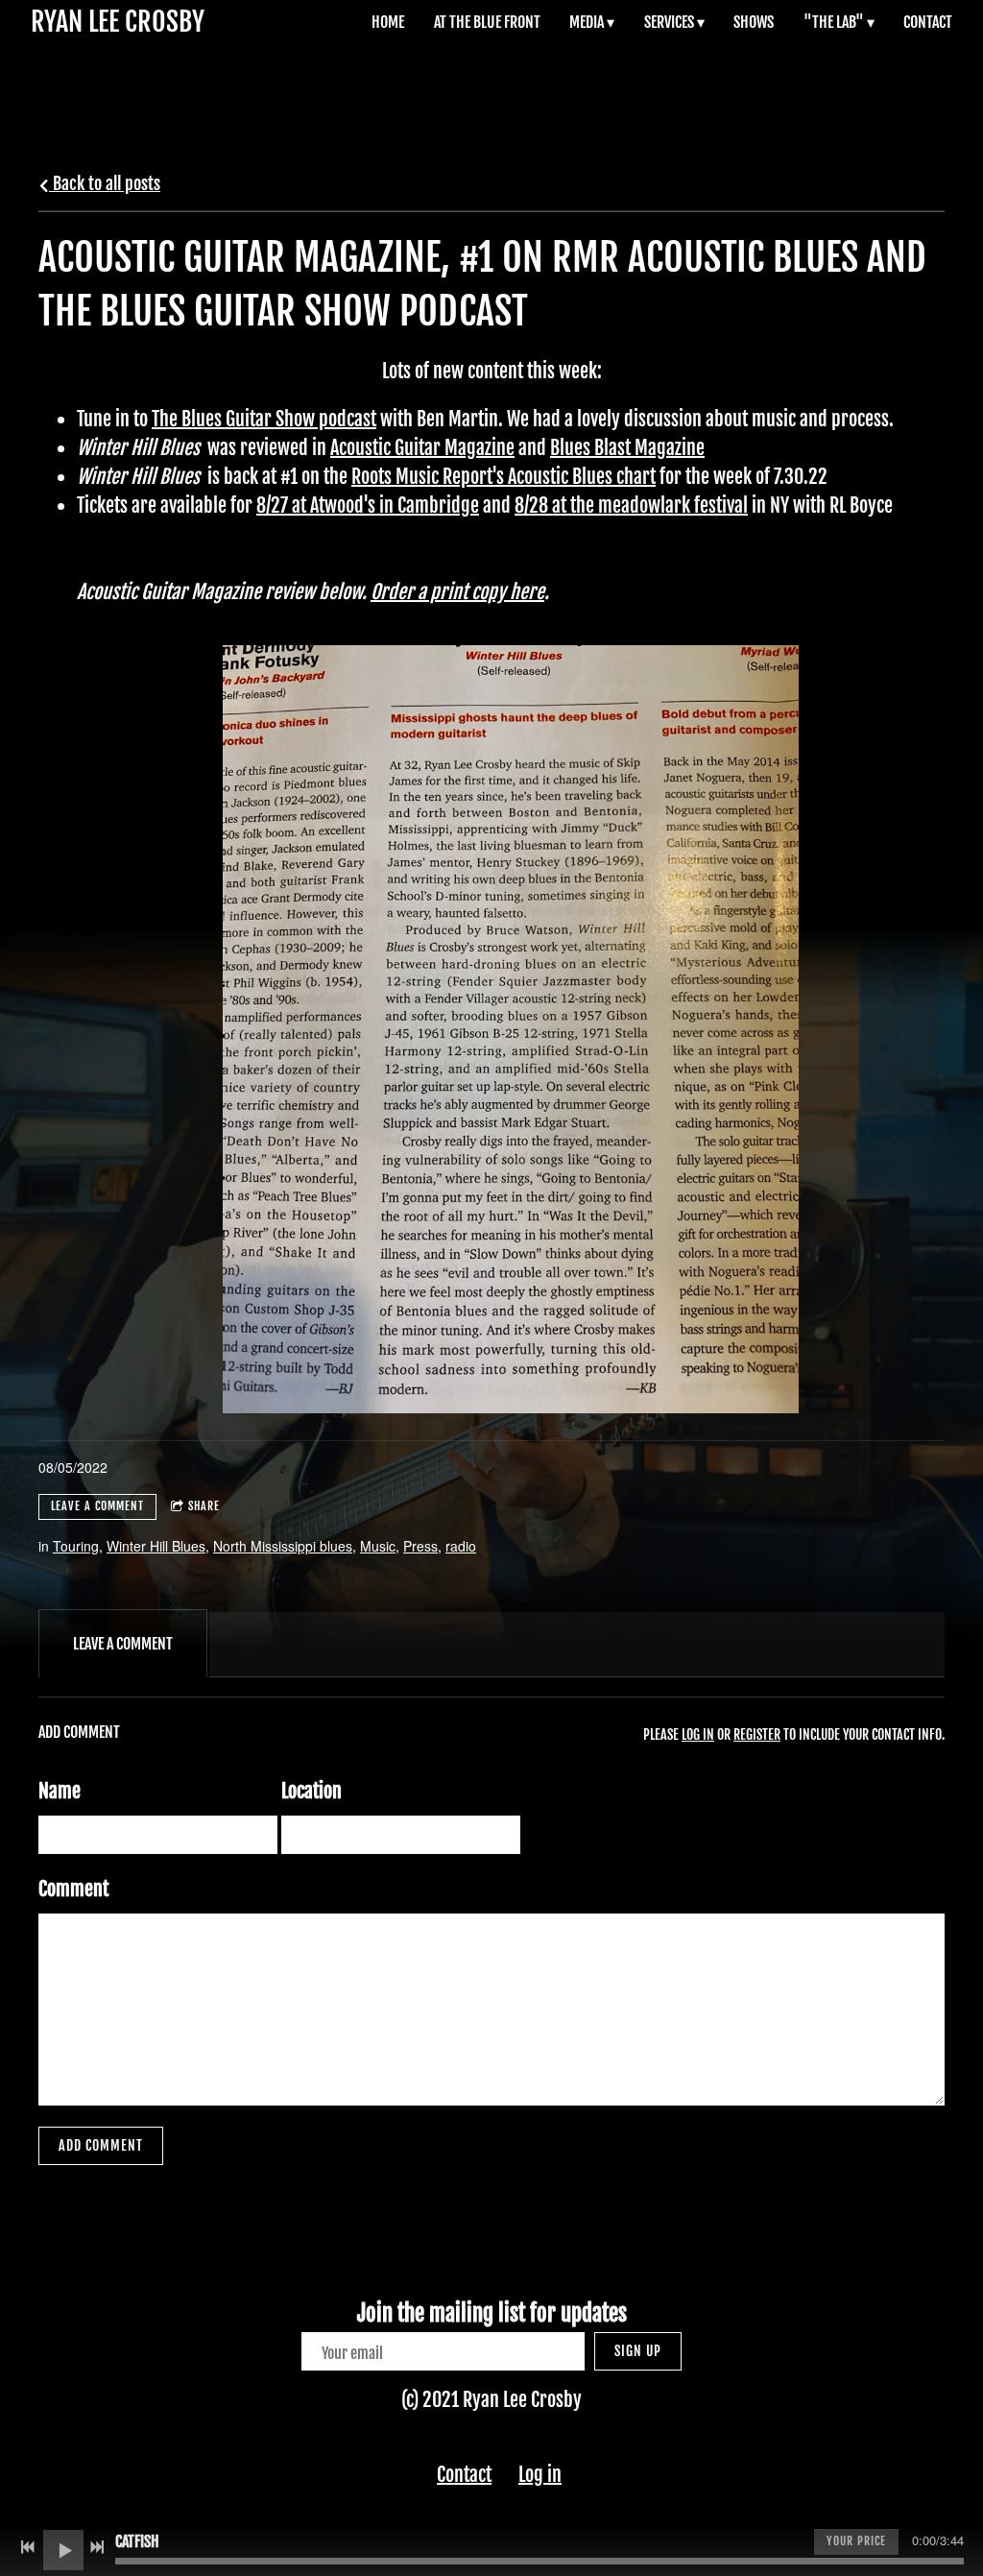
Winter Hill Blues (156, 1546)
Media (587, 22)
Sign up (638, 2351)
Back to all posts (105, 183)
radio (461, 1546)
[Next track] (97, 2547)
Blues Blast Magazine (627, 448)
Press (420, 1546)
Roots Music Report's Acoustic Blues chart (503, 477)
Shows (754, 22)
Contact (928, 22)
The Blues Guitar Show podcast (264, 419)
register (757, 1734)
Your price (856, 2541)
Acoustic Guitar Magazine (422, 448)
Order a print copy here (457, 592)
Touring (76, 1546)
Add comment (101, 2145)
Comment (73, 1889)
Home (388, 22)
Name (60, 1791)
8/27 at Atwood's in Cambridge (368, 506)
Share (204, 1506)
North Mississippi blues (283, 1546)
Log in (540, 2475)
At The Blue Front (487, 22)
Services (669, 22)
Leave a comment (97, 1506)
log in (698, 1734)
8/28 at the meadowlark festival (631, 506)
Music (378, 1546)
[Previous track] (28, 2547)
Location (312, 1791)
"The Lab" (834, 22)
